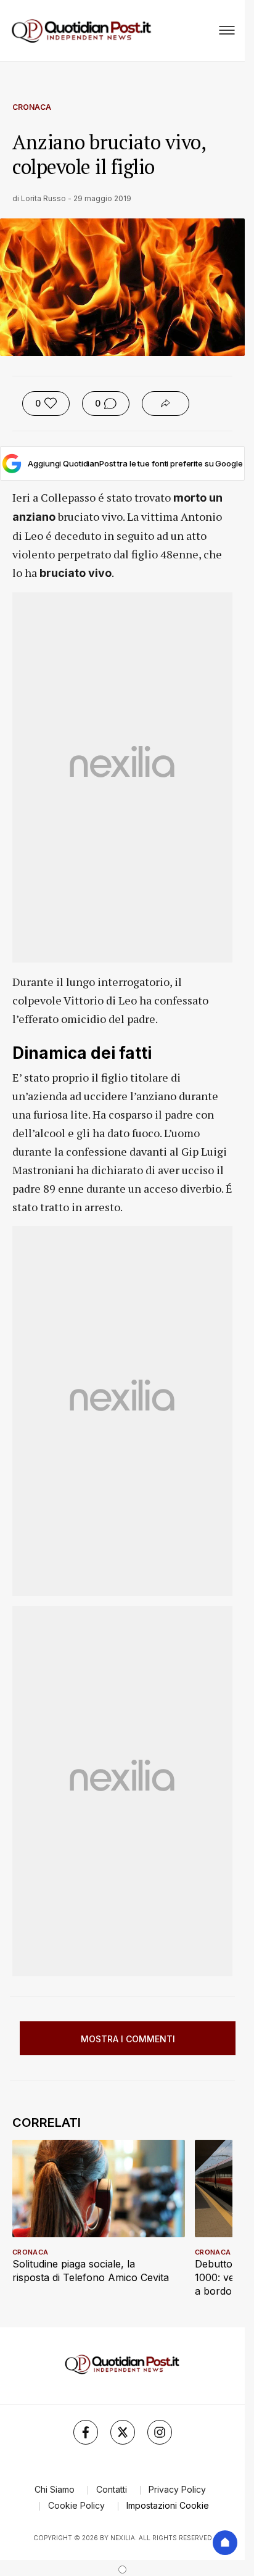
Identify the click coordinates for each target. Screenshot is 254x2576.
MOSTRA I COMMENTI (128, 2039)
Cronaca (32, 107)
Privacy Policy (177, 2489)
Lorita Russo (43, 198)
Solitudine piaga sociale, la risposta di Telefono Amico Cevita (91, 2271)
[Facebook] (86, 2432)
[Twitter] (123, 2432)
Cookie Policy (76, 2505)
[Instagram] (160, 2432)
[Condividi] (166, 404)
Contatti (112, 2489)
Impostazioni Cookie (168, 2505)
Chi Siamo (55, 2489)
